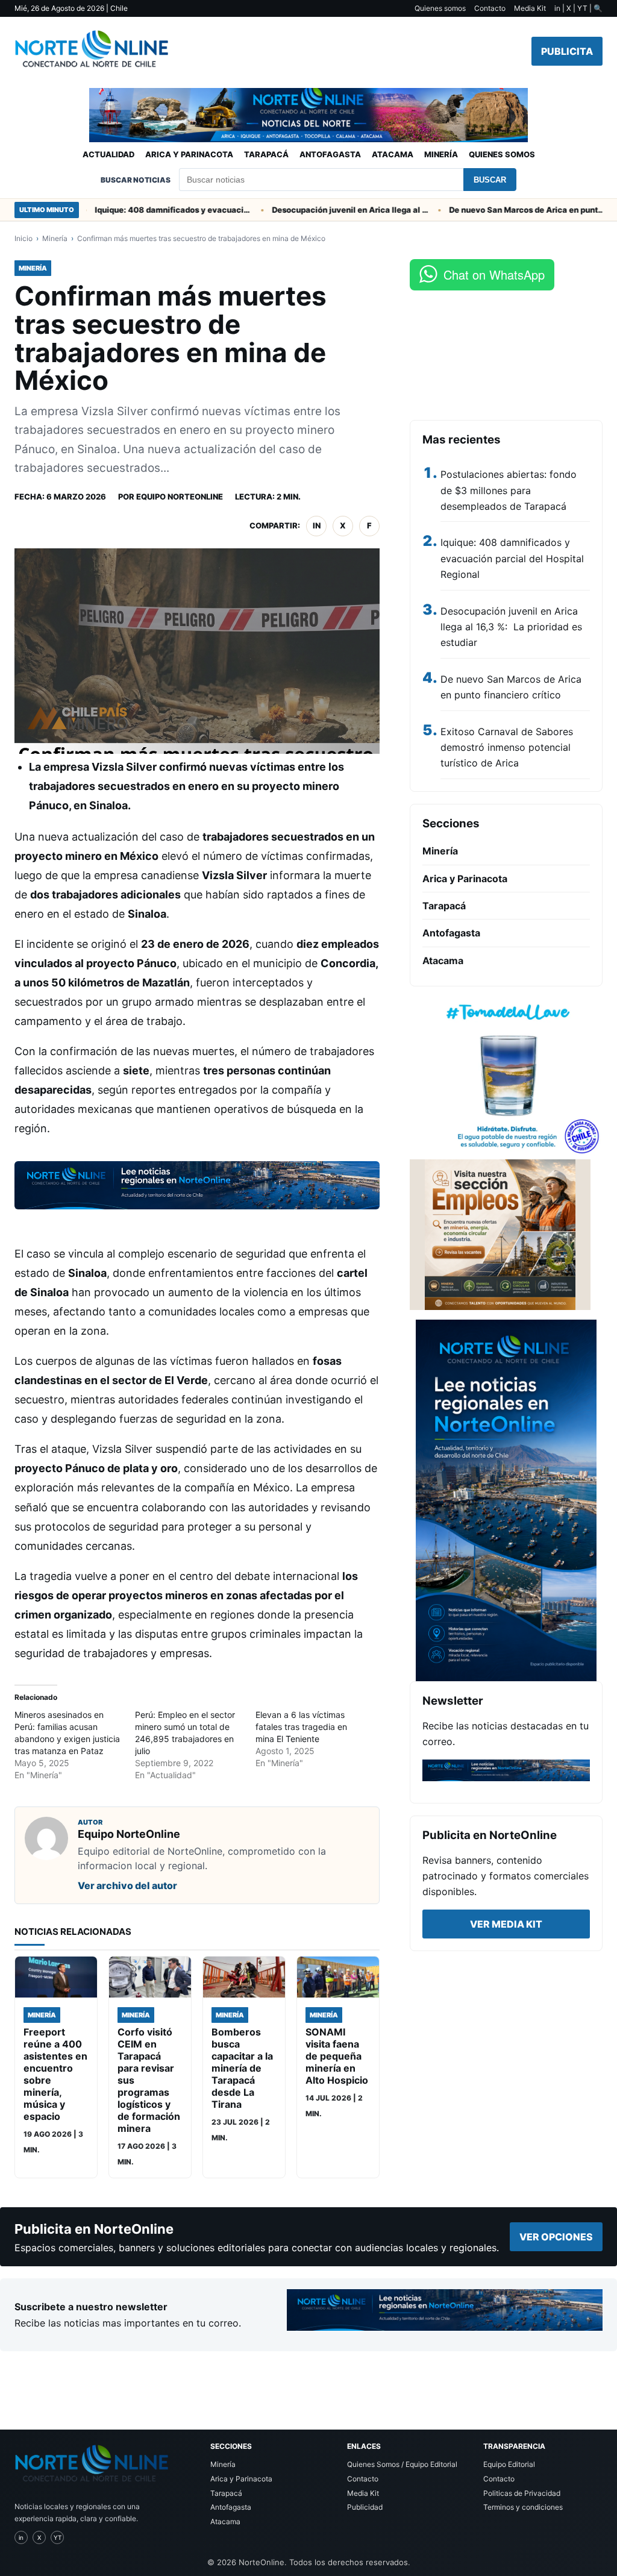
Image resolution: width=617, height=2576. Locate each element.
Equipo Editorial (509, 2464)
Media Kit (530, 8)
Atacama (393, 154)
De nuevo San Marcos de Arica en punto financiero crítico (500, 210)
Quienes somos (440, 8)
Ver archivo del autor (127, 1885)
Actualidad (108, 154)
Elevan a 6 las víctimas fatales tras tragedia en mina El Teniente (301, 1727)
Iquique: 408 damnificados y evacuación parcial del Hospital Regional (145, 210)
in (317, 525)
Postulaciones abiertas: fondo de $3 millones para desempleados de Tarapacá (509, 490)
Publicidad (365, 2507)
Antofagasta (330, 154)
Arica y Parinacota (189, 154)
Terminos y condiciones (523, 2507)
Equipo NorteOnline (180, 497)
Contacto (490, 8)
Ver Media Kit (506, 1924)
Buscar (490, 180)
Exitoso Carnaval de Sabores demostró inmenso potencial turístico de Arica (507, 747)
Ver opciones (556, 2237)
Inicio (23, 238)
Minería (441, 154)
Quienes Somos (502, 154)
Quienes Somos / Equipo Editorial (402, 2464)
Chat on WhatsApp (494, 274)
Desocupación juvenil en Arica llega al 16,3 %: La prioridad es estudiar (322, 210)
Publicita (567, 51)
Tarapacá (266, 154)
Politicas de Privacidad (522, 2493)
